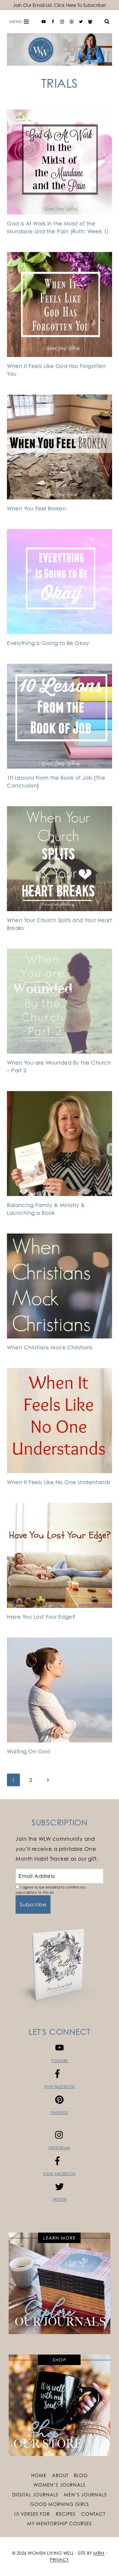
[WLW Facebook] (53, 22)
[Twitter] (81, 22)
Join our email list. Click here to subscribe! (59, 5)
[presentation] (59, 162)
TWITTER (60, 2199)
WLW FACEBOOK (60, 2087)
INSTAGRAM (59, 2148)
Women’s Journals (59, 2485)
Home (39, 2475)
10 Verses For (32, 2514)
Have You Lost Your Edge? (41, 1617)
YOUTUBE (59, 2061)
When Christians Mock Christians (50, 1347)
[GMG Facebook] (90, 22)
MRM (99, 2553)
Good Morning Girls (59, 2504)
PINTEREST (60, 2113)
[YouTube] (44, 22)
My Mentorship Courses (59, 2524)
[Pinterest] (72, 22)
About (60, 2475)
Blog (81, 2475)
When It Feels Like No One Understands (59, 1482)
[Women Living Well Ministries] (59, 49)
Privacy (59, 2560)
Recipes (66, 2514)
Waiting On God (28, 1751)
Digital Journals (35, 2495)
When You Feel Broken (36, 508)
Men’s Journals (85, 2495)
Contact (93, 2514)
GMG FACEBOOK (59, 2174)
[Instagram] (62, 22)
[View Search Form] (107, 22)
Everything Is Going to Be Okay (48, 643)
